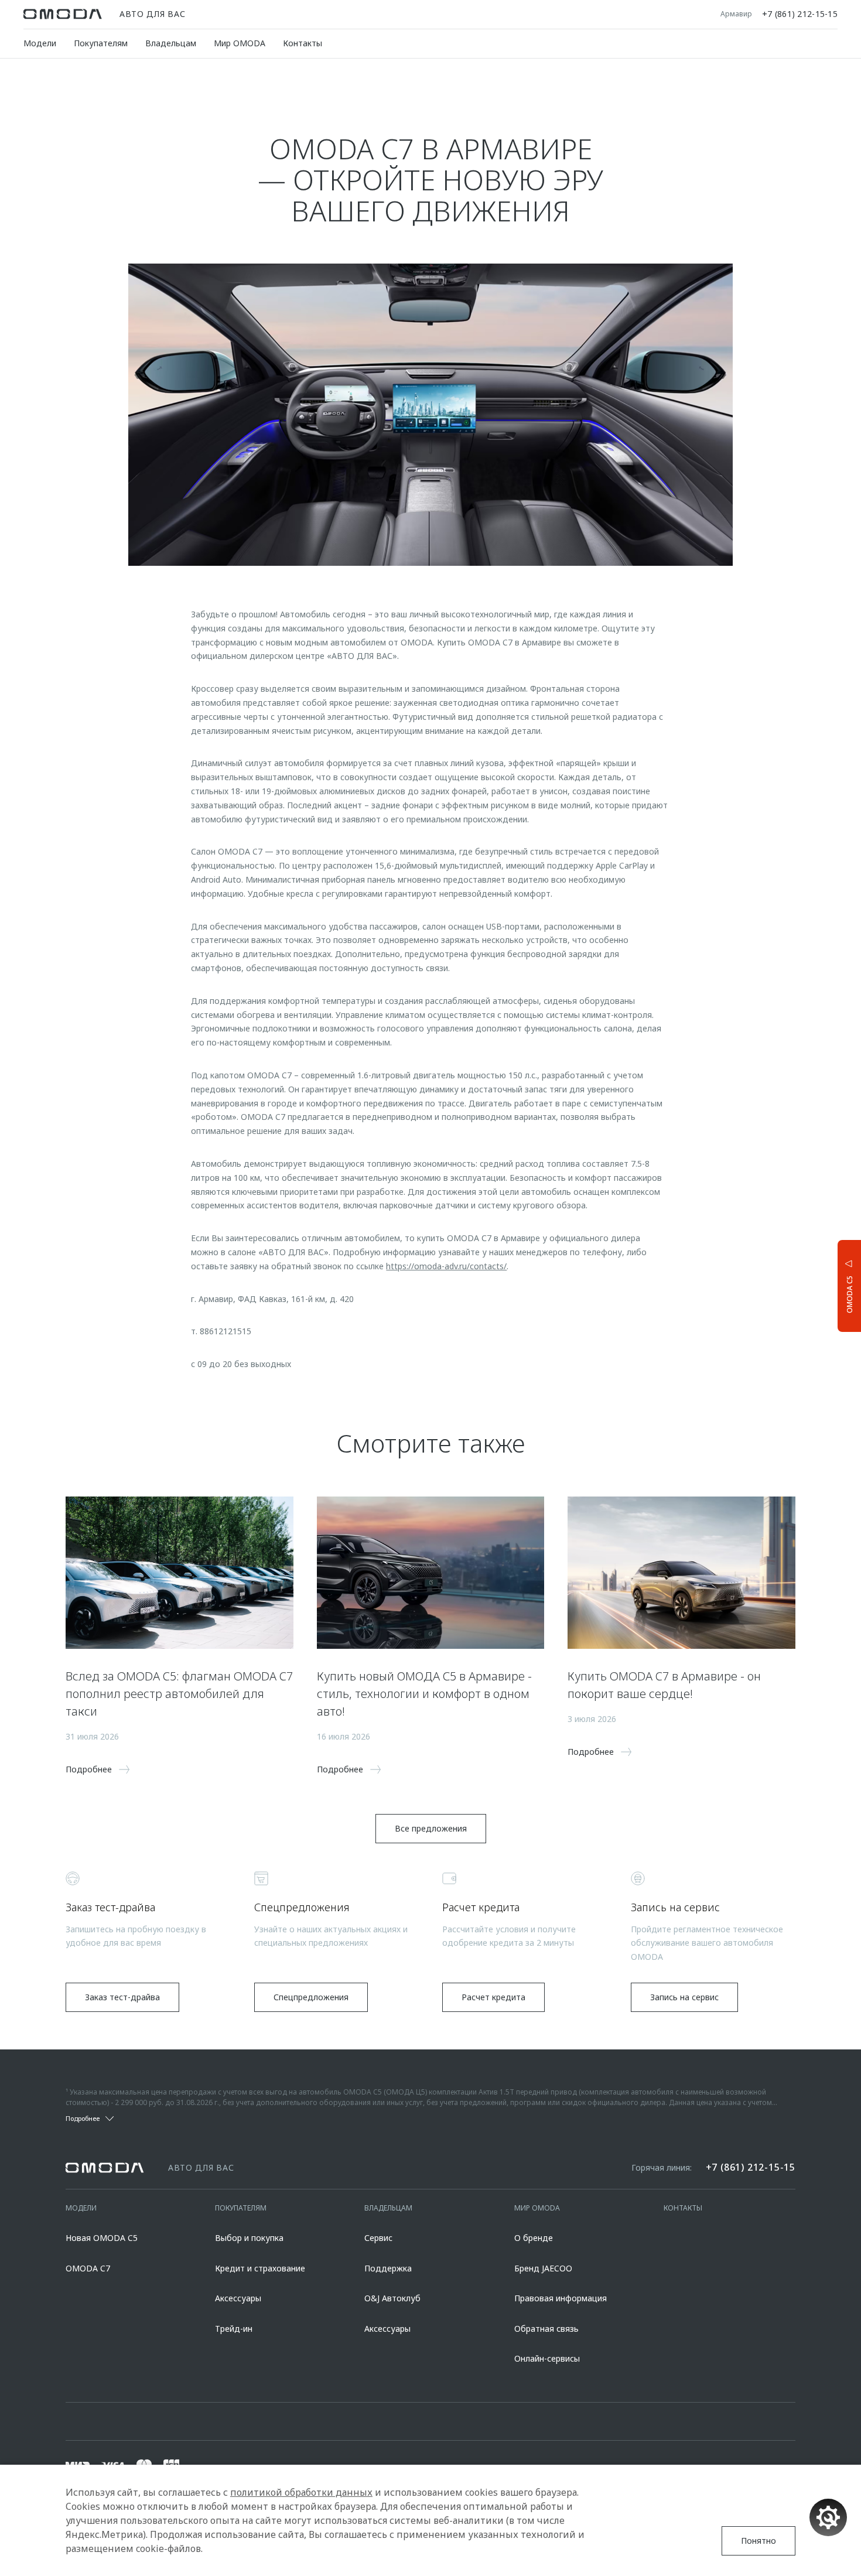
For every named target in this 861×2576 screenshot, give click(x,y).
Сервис (378, 2238)
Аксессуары (238, 2298)
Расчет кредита (493, 1997)
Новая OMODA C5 (102, 2238)
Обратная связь (546, 2329)
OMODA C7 (88, 2268)
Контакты (303, 43)
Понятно (758, 2541)
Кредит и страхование (260, 2268)
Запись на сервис (684, 1997)
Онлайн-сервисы (547, 2358)
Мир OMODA (240, 43)
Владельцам (171, 43)
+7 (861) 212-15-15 (800, 14)
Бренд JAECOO (543, 2268)
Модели (40, 43)
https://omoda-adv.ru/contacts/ (446, 1266)
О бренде (534, 2238)
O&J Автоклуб (392, 2298)
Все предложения (431, 1828)
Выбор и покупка (249, 2238)
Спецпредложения (311, 1997)
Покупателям (101, 43)
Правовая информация (561, 2298)
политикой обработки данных (301, 2492)
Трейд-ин (234, 2329)
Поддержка (388, 2268)
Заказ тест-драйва (122, 1997)
